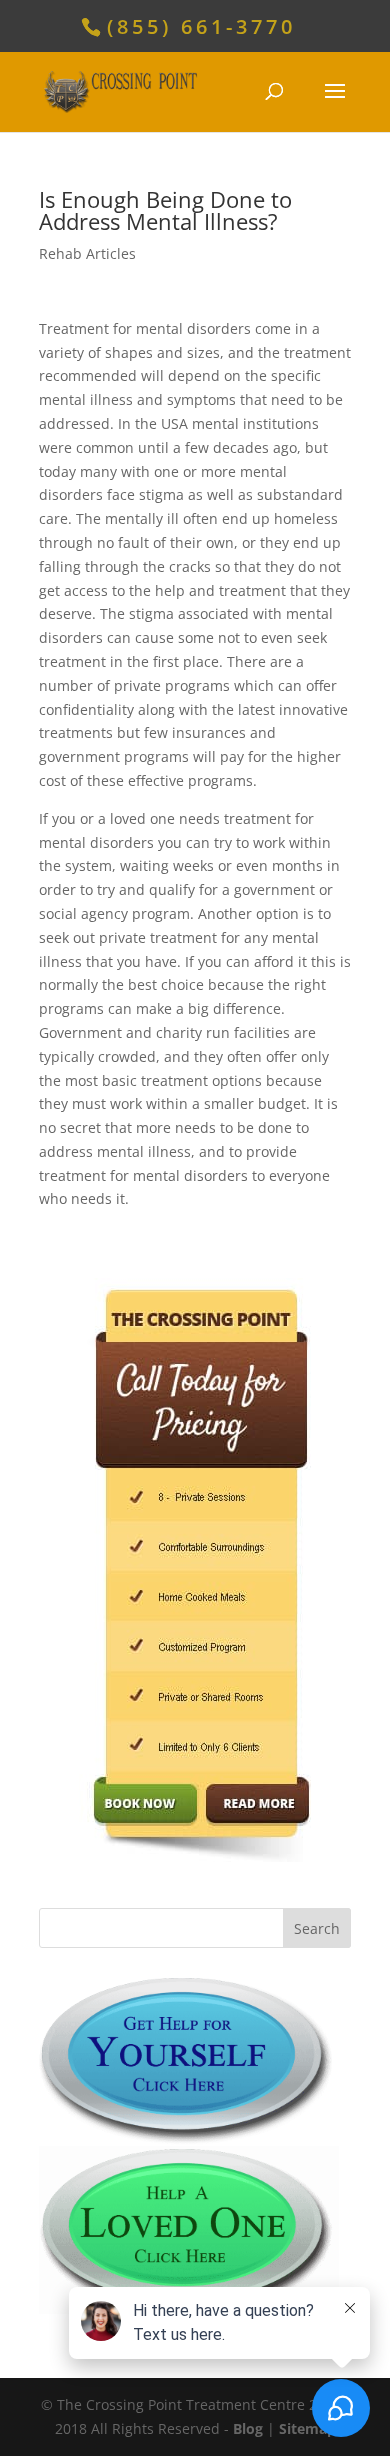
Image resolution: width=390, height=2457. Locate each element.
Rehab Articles (87, 253)
